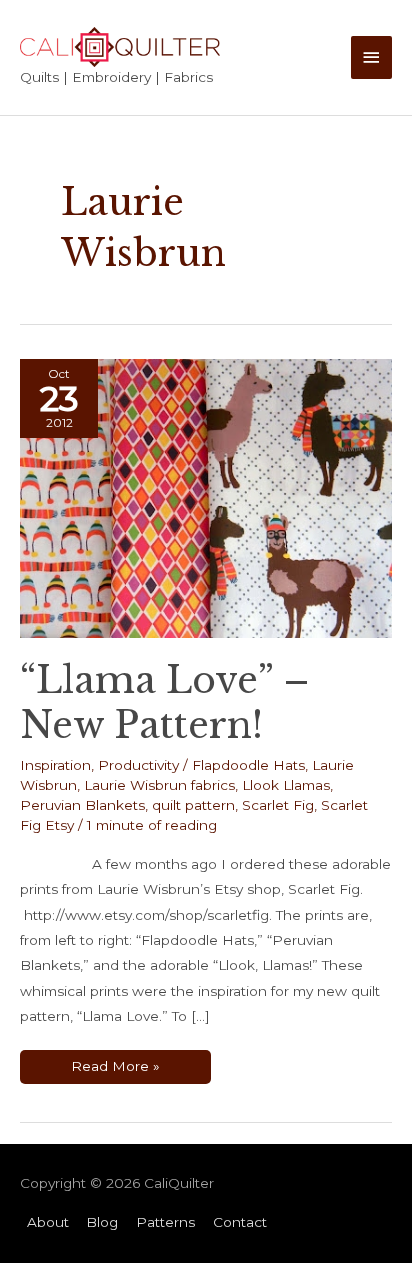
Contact (240, 1222)
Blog (102, 1222)
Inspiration (55, 765)
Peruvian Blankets (82, 805)
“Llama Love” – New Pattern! (165, 703)
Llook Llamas (286, 785)
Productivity (138, 765)
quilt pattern (193, 805)
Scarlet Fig (278, 805)
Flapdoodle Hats (248, 765)
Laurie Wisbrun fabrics (159, 785)
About (48, 1222)
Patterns (165, 1222)
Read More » (115, 1070)
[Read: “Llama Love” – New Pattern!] (206, 498)
